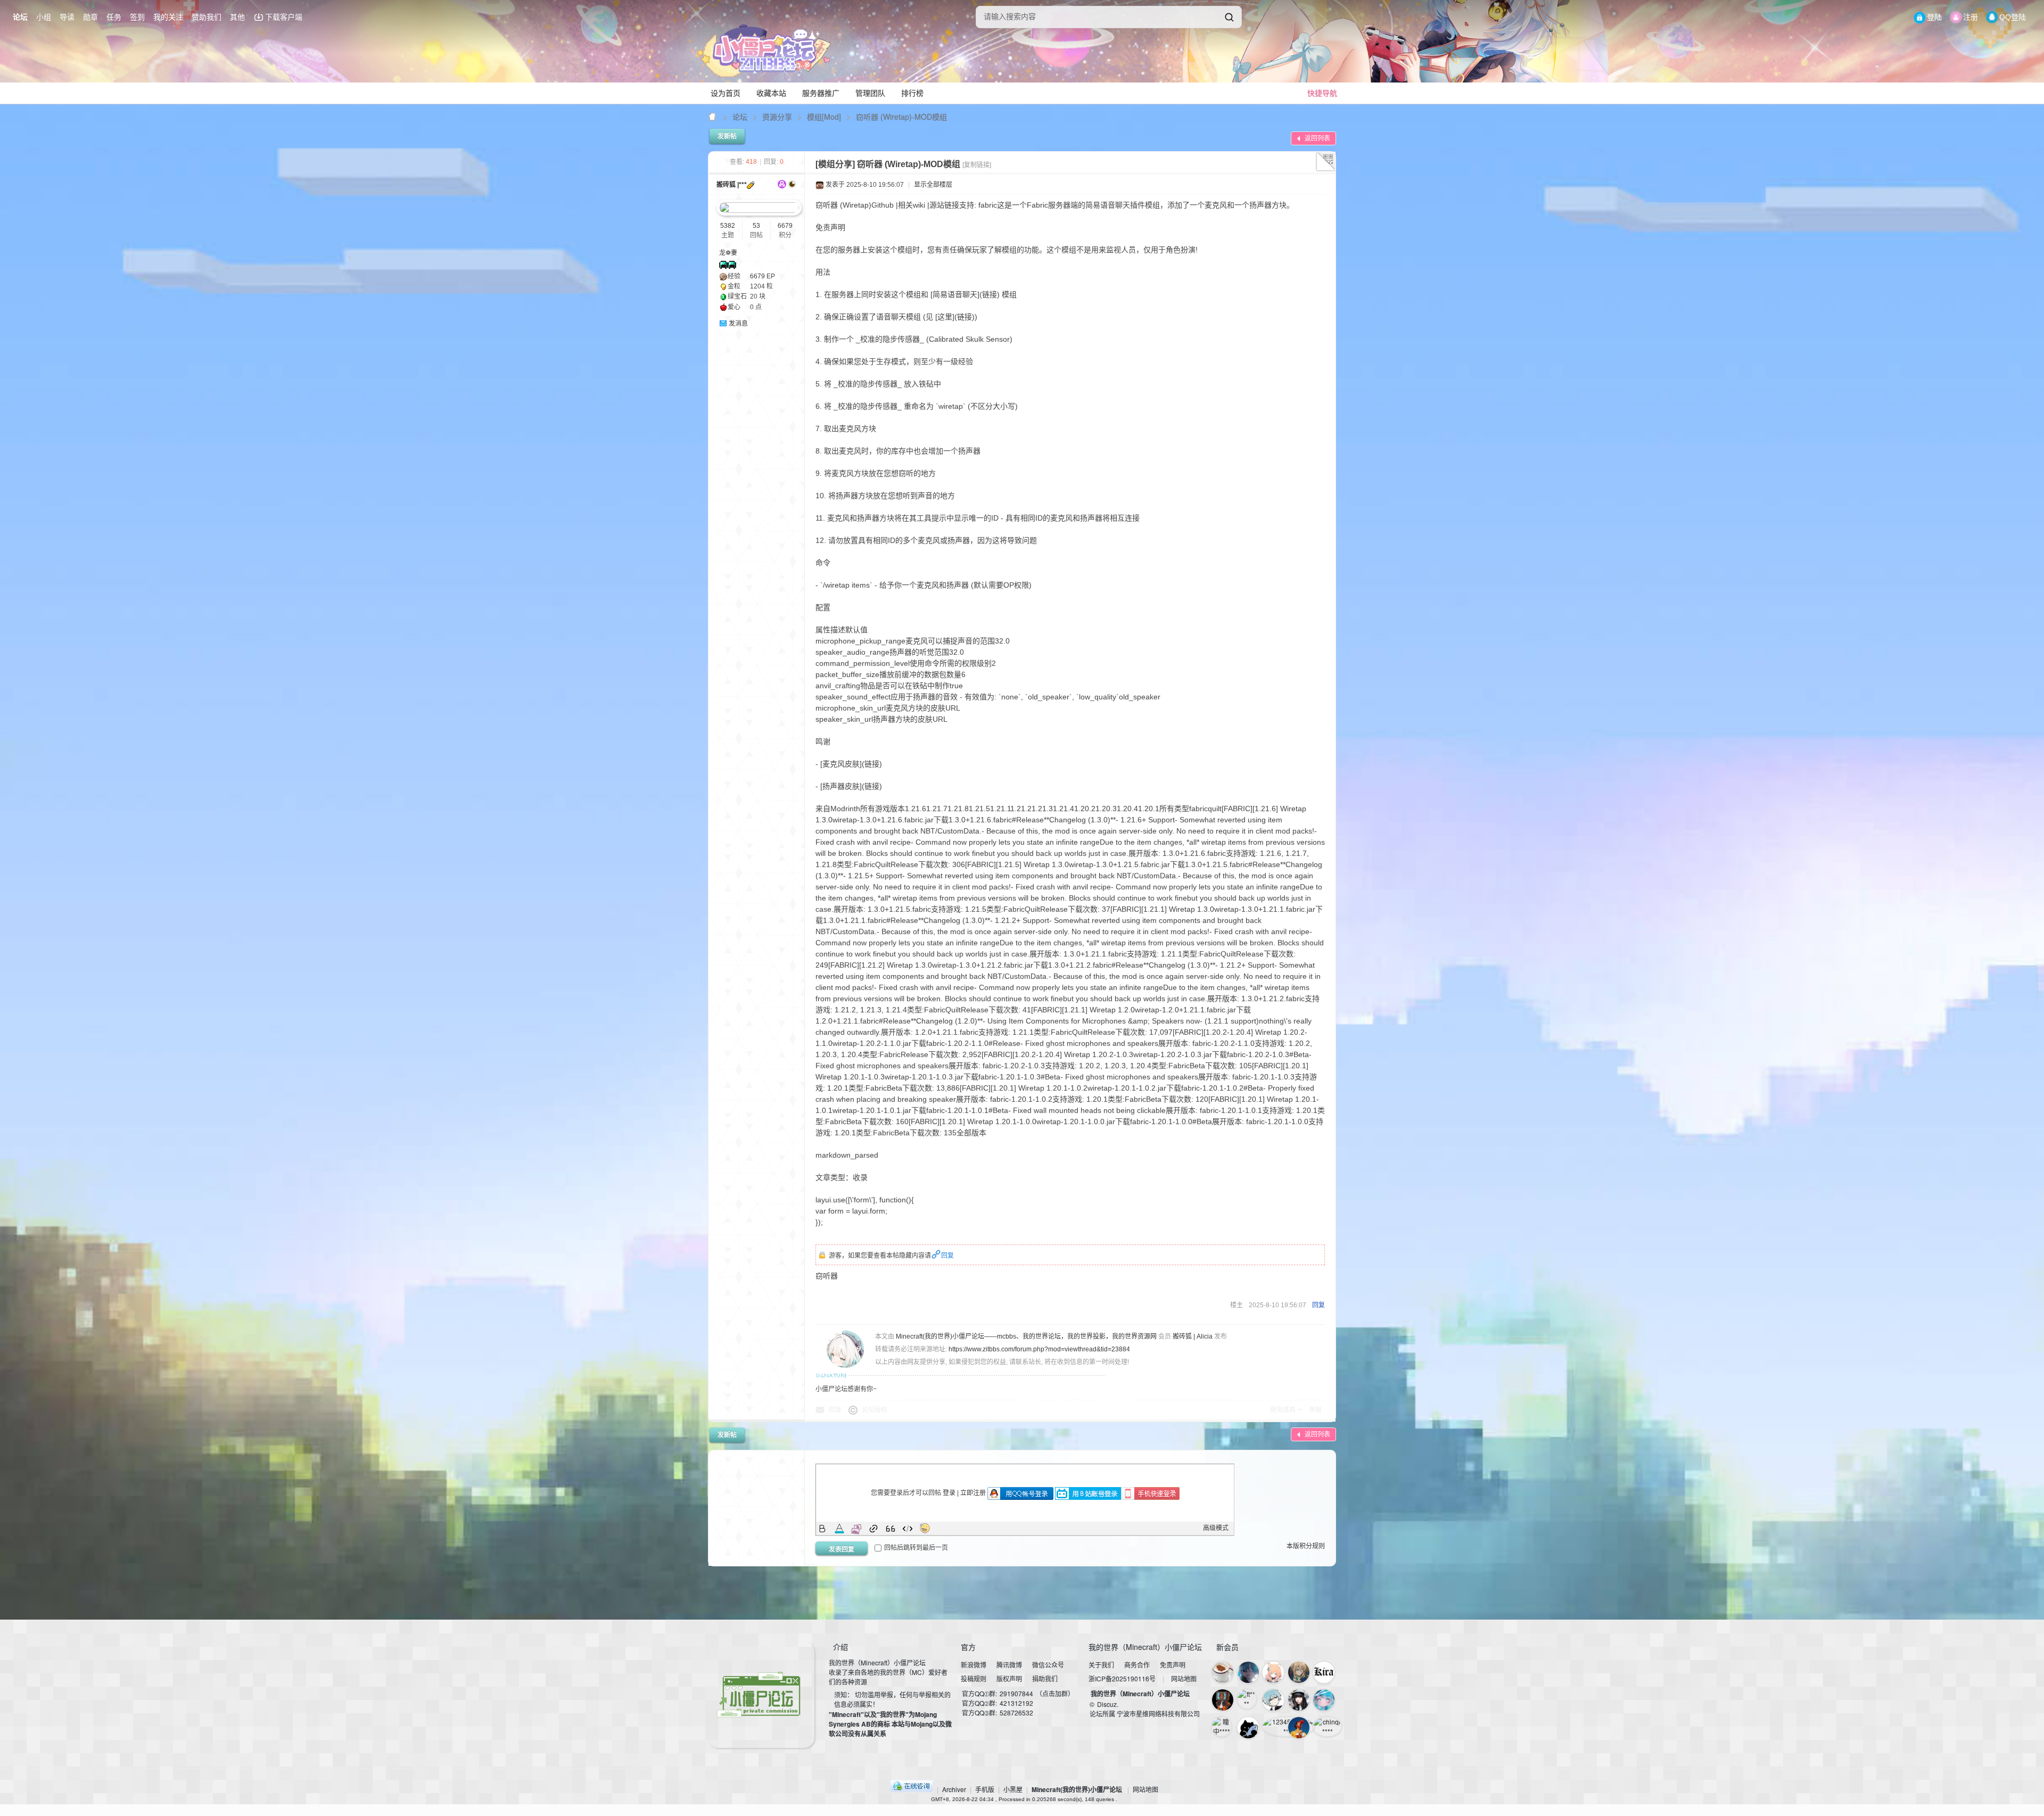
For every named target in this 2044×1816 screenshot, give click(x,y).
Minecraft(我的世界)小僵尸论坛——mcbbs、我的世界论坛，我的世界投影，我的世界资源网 (713, 117)
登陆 (1934, 17)
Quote (891, 1529)
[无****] (1299, 1700)
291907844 (1016, 1693)
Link (873, 1529)
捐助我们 (1045, 1678)
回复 (947, 1256)
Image (856, 1529)
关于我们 (1101, 1665)
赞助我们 (207, 17)
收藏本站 (771, 93)
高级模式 (1216, 1528)
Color (839, 1529)
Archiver (954, 1789)
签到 (137, 17)
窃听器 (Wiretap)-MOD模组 (901, 117)
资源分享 (777, 117)
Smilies (925, 1529)
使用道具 (1283, 1410)
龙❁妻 (728, 253)
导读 (67, 17)
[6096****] (1324, 1672)
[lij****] (1248, 1672)
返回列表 (1317, 138)
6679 (785, 226)
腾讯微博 (1009, 1665)
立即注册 (973, 1493)
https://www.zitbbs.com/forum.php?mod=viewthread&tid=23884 (1039, 1349)
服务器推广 (821, 93)
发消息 (738, 324)
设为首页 (726, 93)
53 (756, 226)
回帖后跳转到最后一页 (916, 1548)
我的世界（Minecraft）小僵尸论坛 (1140, 1694)
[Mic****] (1248, 1728)
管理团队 (870, 93)
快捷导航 (1322, 93)
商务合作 (1137, 1665)
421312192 (1016, 1703)
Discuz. (1108, 1704)
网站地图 (1184, 1678)
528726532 (1016, 1712)
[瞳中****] (1222, 1727)
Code (908, 1529)
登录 (949, 1493)
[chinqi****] (1327, 1727)
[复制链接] (977, 165)
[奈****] (1324, 1700)
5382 (728, 226)
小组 (44, 17)
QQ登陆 (2013, 17)
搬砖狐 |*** (732, 185)
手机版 (985, 1789)
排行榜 (912, 93)
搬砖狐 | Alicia (1193, 1336)
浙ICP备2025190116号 (1122, 1678)
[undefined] (1229, 17)
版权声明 (1009, 1678)
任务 (114, 17)
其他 (237, 17)
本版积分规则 (1306, 1546)
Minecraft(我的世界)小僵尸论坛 (1077, 1789)
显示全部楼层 (933, 185)
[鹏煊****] (1273, 1672)
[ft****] (1247, 1699)
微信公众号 (1048, 1665)
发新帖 (727, 136)
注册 (1971, 17)
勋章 (90, 17)
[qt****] (1223, 1700)
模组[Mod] (824, 117)
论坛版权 (875, 1410)
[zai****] (1273, 1700)
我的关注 (168, 17)
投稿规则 (974, 1678)
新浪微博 (974, 1665)
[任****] (1299, 1672)
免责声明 (1173, 1665)
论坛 (20, 17)
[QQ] (912, 1789)
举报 (1315, 1410)
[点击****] (1223, 1672)
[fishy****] (1299, 1728)
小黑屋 (1013, 1789)
